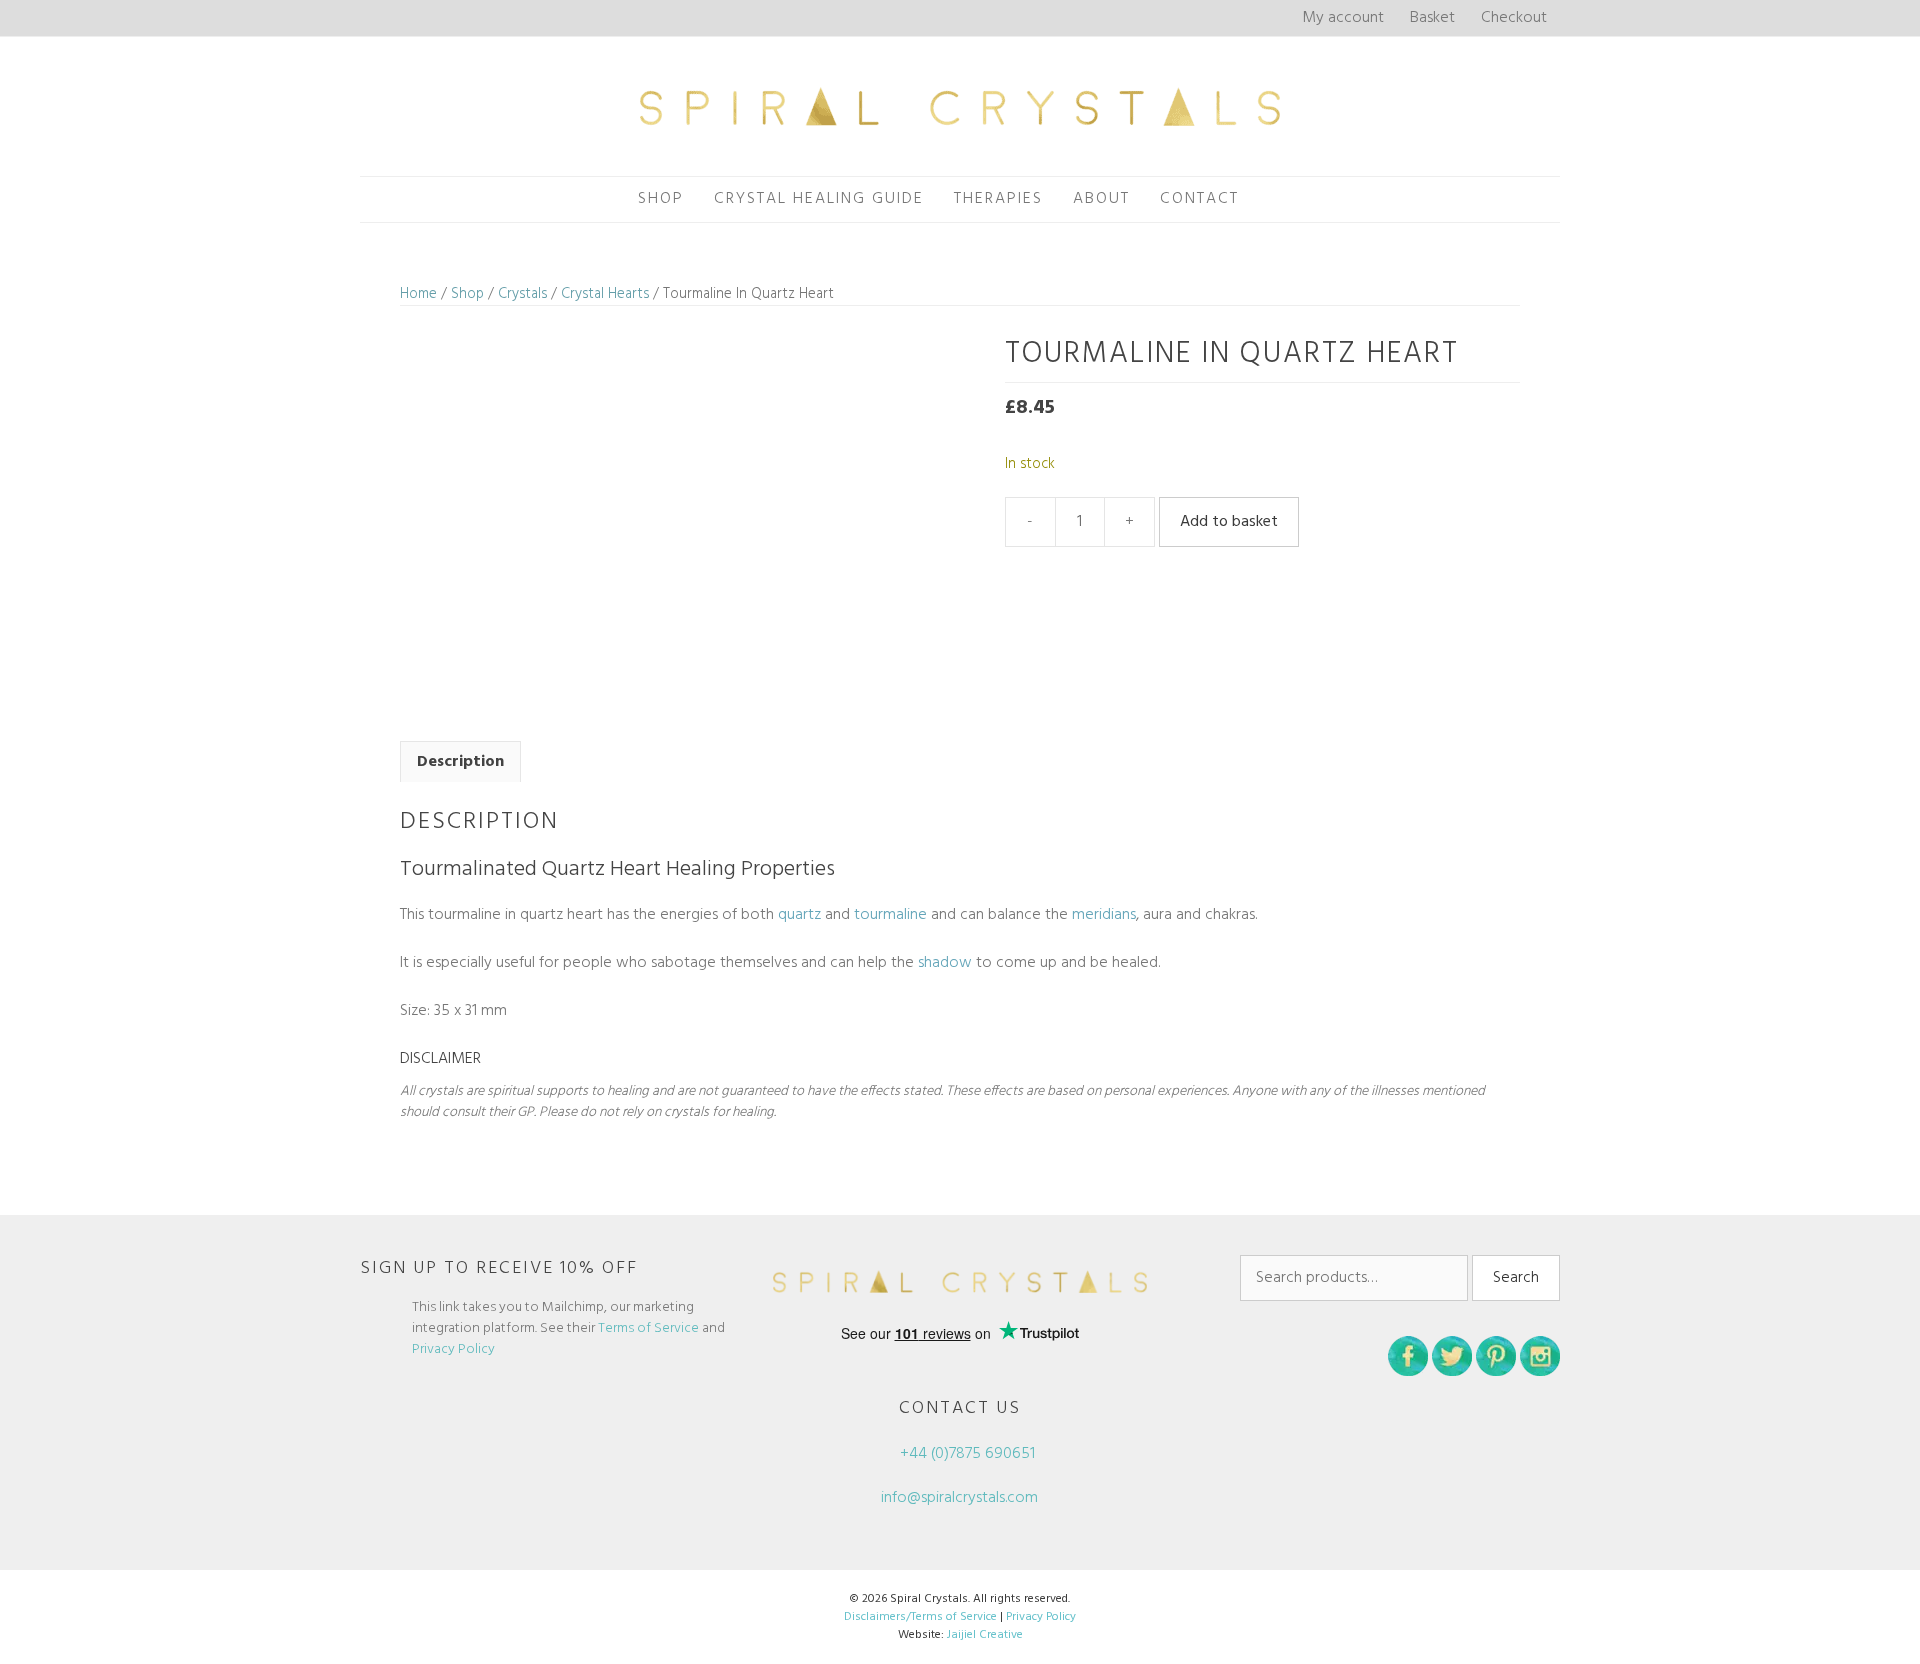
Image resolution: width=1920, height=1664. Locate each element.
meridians (1104, 915)
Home (418, 294)
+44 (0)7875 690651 (965, 1454)
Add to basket (1229, 522)
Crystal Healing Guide (819, 199)
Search (1516, 1278)
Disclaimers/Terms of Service (920, 1617)
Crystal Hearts (605, 294)
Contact (1199, 199)
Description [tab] (460, 762)
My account (1343, 18)
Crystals (522, 294)
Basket (1432, 18)
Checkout (1514, 18)
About (1101, 199)
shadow (945, 963)
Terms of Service (648, 1328)
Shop (661, 199)
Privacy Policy (453, 1349)
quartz (799, 915)
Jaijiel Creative (985, 1635)
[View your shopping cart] (1276, 199)
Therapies (998, 199)
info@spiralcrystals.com (959, 1498)
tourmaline (890, 915)
